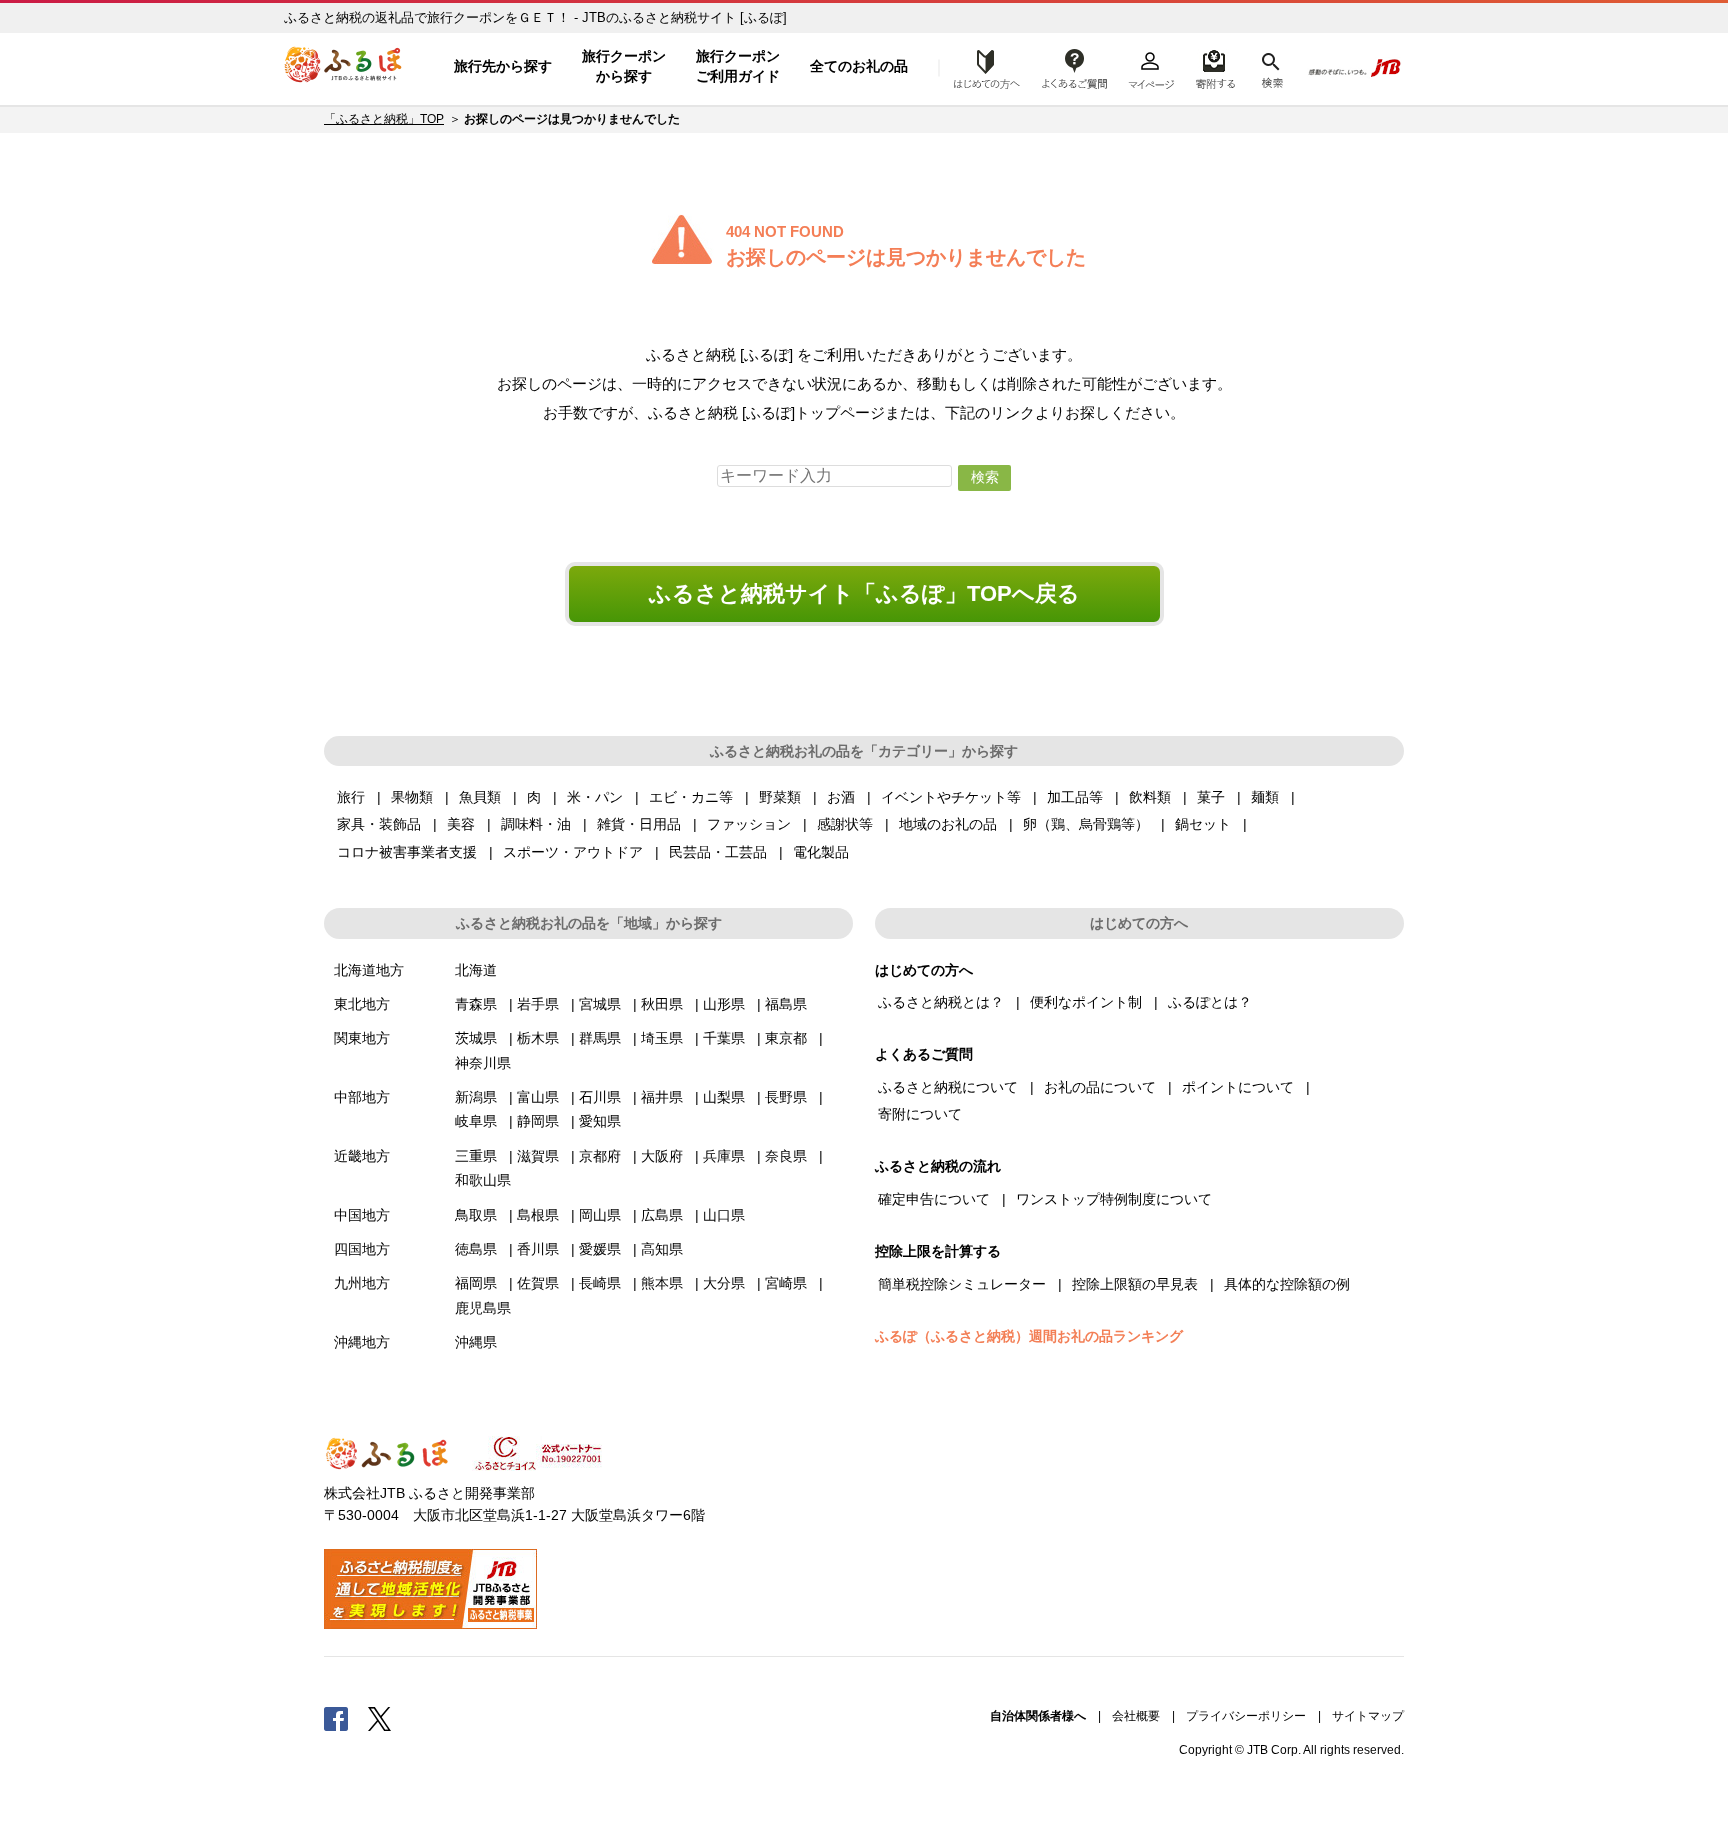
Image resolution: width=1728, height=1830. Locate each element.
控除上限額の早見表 (1135, 1284)
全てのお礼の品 (859, 66)
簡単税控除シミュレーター (962, 1284)
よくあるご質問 (1075, 67)
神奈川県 (483, 1063)
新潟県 (476, 1097)
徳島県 (476, 1249)
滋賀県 (538, 1156)
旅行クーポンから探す (624, 66)
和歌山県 (483, 1180)
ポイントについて (1238, 1087)
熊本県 (662, 1283)
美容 (461, 824)
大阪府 (662, 1156)
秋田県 (662, 1004)
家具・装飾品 (379, 824)
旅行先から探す (503, 66)
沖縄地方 (362, 1342)
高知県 (662, 1249)
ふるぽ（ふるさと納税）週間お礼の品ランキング (1029, 1336)
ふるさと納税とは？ (941, 1002)
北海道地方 (369, 970)
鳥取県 (476, 1215)
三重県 (476, 1156)
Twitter (380, 1718)
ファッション (749, 824)
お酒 (841, 797)
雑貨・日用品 (639, 824)
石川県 (600, 1097)
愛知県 (600, 1121)
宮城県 (600, 1004)
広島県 (662, 1215)
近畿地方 (362, 1156)
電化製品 (821, 852)
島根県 (538, 1215)
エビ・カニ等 (691, 797)
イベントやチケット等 (951, 797)
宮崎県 (786, 1283)
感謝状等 (845, 824)
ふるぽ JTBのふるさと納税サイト (344, 67)
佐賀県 (538, 1283)
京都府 (600, 1156)
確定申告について (934, 1199)
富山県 (538, 1097)
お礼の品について (1100, 1087)
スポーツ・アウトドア (573, 852)
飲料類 (1150, 797)
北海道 (476, 970)
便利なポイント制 (1086, 1002)
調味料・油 (536, 824)
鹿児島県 (483, 1308)
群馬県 (600, 1038)
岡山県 (600, 1215)
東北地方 (362, 1004)
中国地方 (362, 1215)
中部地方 (362, 1097)
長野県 (786, 1097)
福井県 (662, 1097)
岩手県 (538, 1004)
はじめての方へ (981, 67)
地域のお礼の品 (948, 824)
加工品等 (1075, 797)
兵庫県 (724, 1156)
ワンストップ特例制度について (1114, 1199)
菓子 (1211, 797)
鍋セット (1203, 824)
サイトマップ (1368, 1716)
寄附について (920, 1114)
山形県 (724, 1004)
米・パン (595, 797)
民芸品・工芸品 (718, 852)
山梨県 (724, 1097)
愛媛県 (600, 1249)
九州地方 (362, 1283)
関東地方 (362, 1038)
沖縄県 (476, 1342)
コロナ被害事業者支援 (407, 852)
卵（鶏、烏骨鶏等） (1086, 824)
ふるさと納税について (948, 1087)
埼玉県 (662, 1038)
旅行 (351, 797)
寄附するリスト (1214, 67)
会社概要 (1136, 1716)
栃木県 (538, 1038)
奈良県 (786, 1156)
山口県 (724, 1215)
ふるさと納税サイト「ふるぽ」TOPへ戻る (864, 593)
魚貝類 (480, 797)
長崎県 (600, 1283)
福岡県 (476, 1283)
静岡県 (538, 1121)
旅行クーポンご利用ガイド (738, 66)
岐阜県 (476, 1121)
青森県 (476, 1004)
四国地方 (362, 1249)
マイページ (1151, 67)
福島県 (786, 1004)
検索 (1270, 67)
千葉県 (724, 1038)
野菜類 (780, 797)
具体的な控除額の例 (1287, 1284)
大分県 (724, 1283)
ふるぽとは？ (1210, 1002)
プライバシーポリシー (1246, 1716)
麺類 (1265, 797)
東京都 (786, 1038)
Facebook (336, 1718)
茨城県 (476, 1038)
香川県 (538, 1249)
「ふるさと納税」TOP (384, 119)
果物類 (412, 797)
